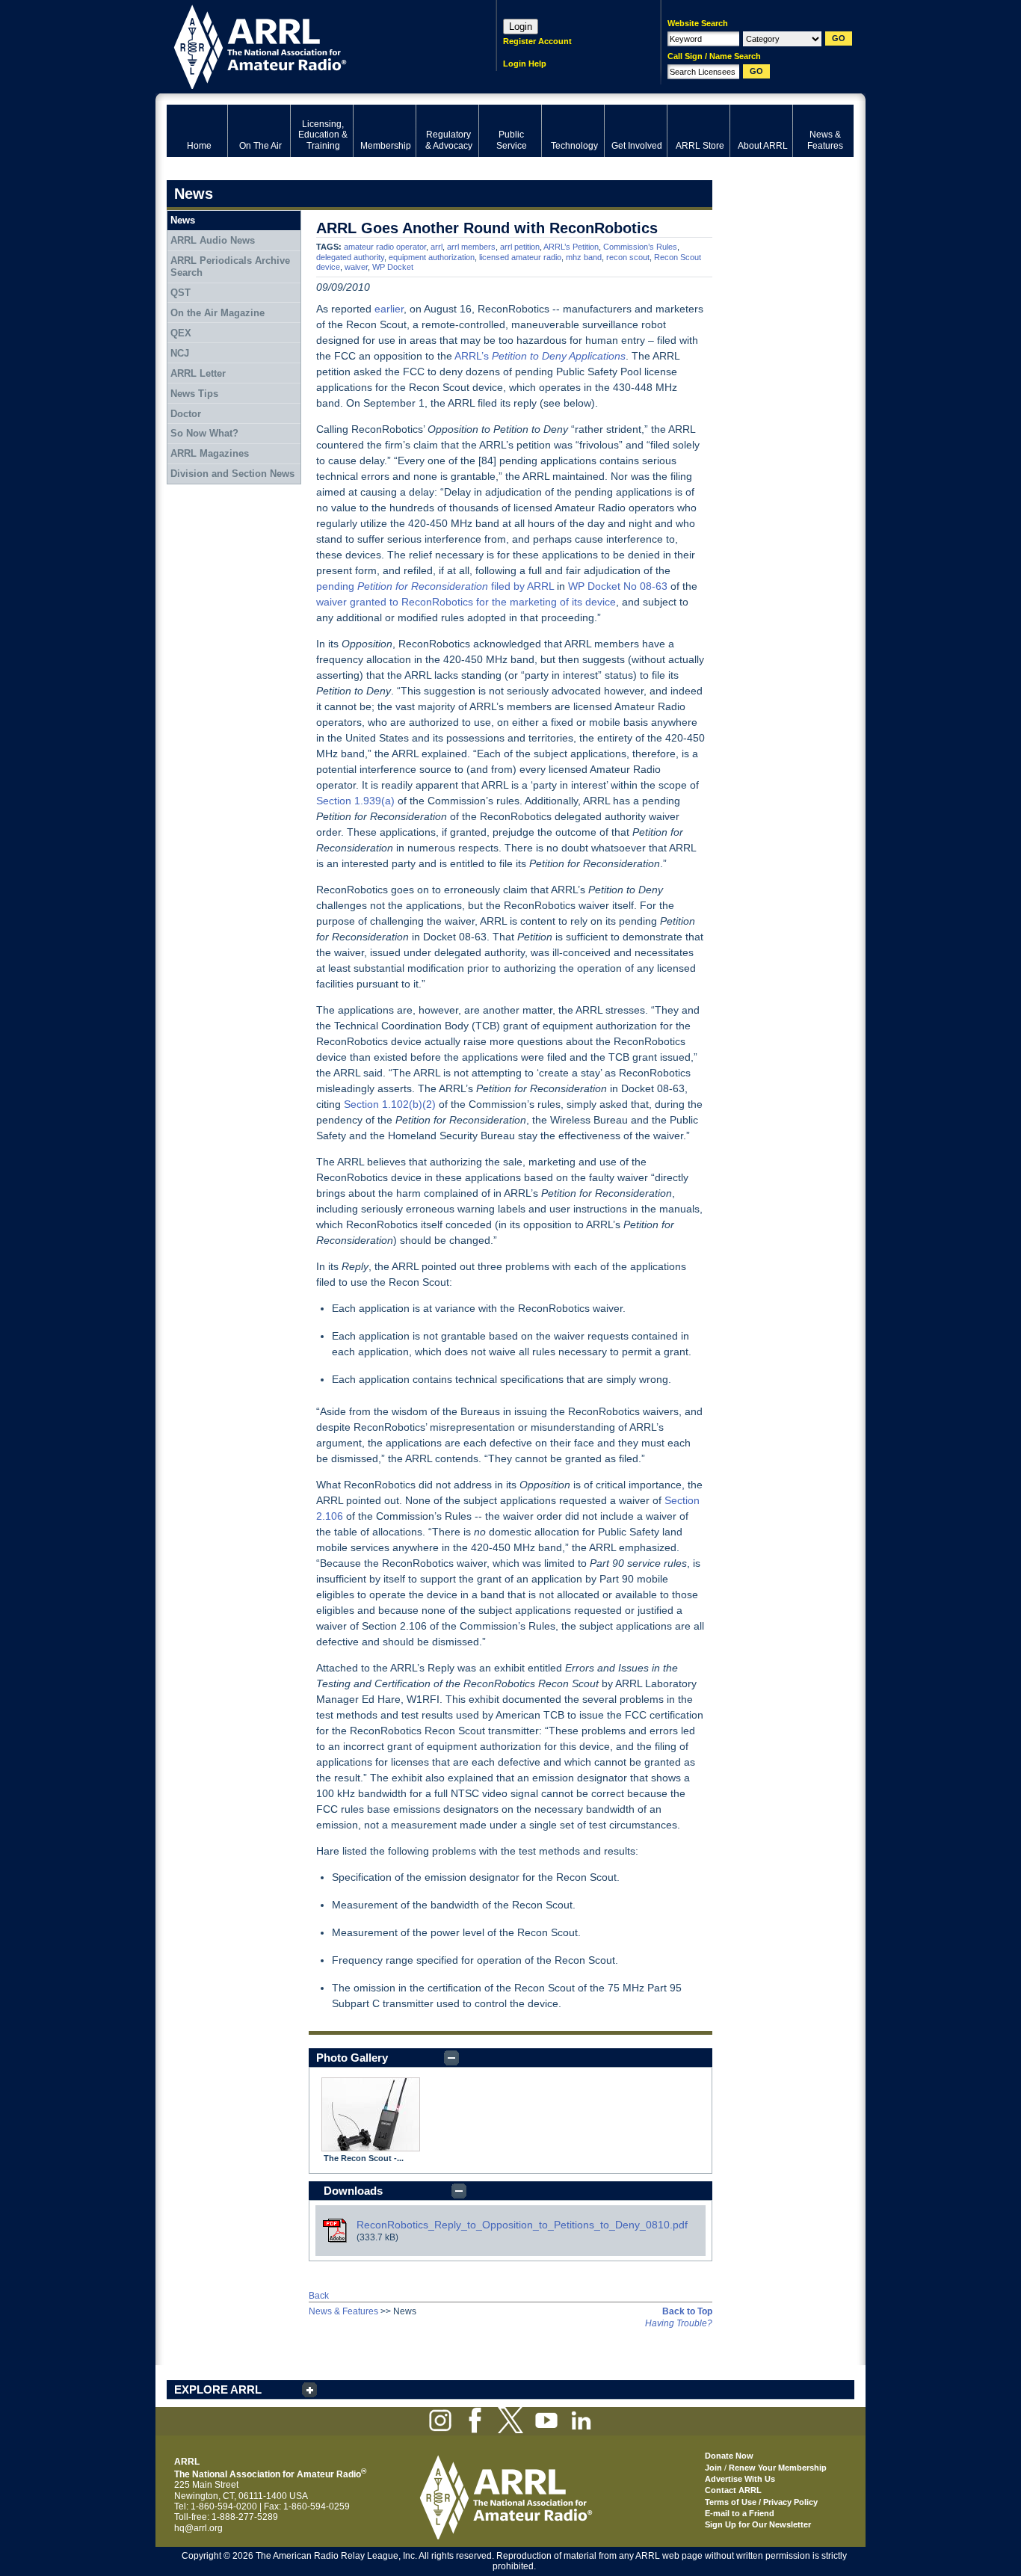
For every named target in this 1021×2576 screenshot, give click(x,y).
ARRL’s (540, 356)
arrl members (471, 247)
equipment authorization (432, 257)
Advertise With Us (740, 2479)
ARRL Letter (198, 373)
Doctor (186, 414)
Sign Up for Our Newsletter (758, 2524)
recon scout (628, 257)
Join (713, 2468)
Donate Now (729, 2456)
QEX (181, 333)
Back (319, 2296)
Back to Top (687, 2311)
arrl (437, 247)
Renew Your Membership (778, 2468)
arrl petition (520, 247)
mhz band (584, 257)
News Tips (194, 394)
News (183, 220)
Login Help (525, 64)
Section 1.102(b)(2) (390, 1104)
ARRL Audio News (213, 240)
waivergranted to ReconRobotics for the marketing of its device (466, 602)
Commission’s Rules (640, 247)
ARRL (312, 45)
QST (181, 293)
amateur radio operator (385, 247)
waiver (356, 267)
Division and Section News (232, 474)
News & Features (343, 2311)
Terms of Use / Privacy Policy (761, 2502)
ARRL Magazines (210, 453)
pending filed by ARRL (435, 586)
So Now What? (204, 433)
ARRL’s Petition (571, 247)
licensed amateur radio (520, 257)
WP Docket (393, 267)
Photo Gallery (352, 2058)
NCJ (180, 353)
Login (521, 27)
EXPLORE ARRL (218, 2389)
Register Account (537, 41)
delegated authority (350, 257)
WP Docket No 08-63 (618, 586)
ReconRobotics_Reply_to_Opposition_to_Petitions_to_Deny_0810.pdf (522, 2225)
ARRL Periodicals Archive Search (230, 266)
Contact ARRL (733, 2490)
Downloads (353, 2191)
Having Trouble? (679, 2323)
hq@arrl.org (198, 2528)
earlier (389, 309)
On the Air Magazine (218, 313)
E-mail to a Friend (740, 2513)
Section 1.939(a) (355, 801)
